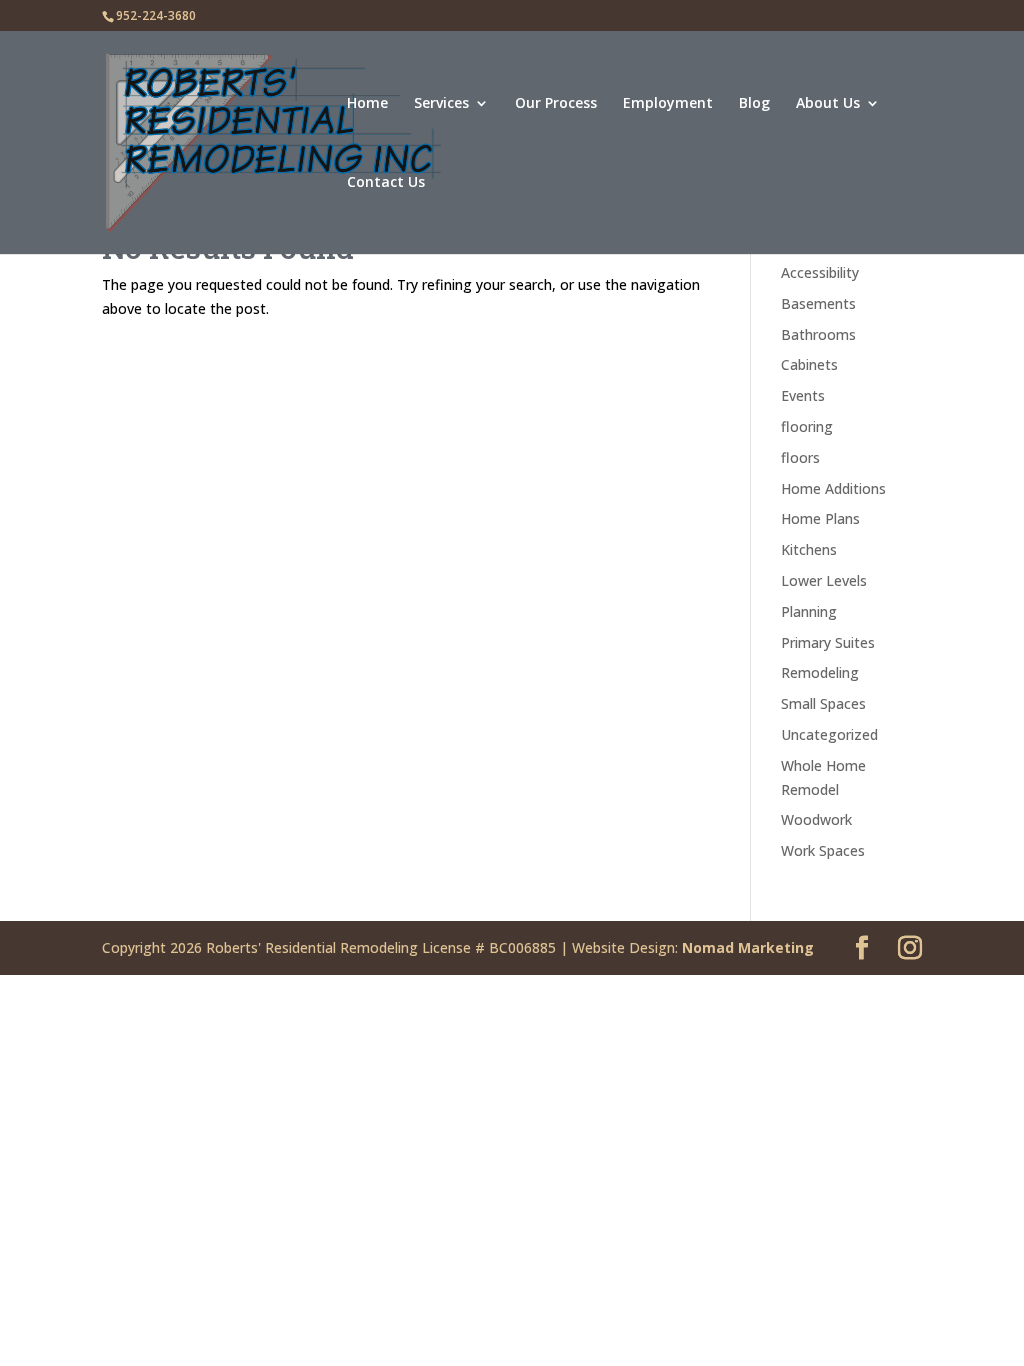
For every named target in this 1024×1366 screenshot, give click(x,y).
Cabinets (809, 364)
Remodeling (820, 672)
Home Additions (833, 488)
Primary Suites (828, 642)
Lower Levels (824, 580)
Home (367, 104)
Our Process (556, 104)
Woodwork (816, 819)
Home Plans (820, 518)
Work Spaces (823, 850)
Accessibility (820, 272)
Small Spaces (823, 703)
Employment (668, 104)
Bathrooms (818, 334)
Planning (809, 611)
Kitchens (809, 549)
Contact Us (386, 183)
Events (803, 395)
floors (800, 457)
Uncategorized (829, 734)
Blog (754, 104)
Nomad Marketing (748, 947)
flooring (807, 426)
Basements (818, 303)
